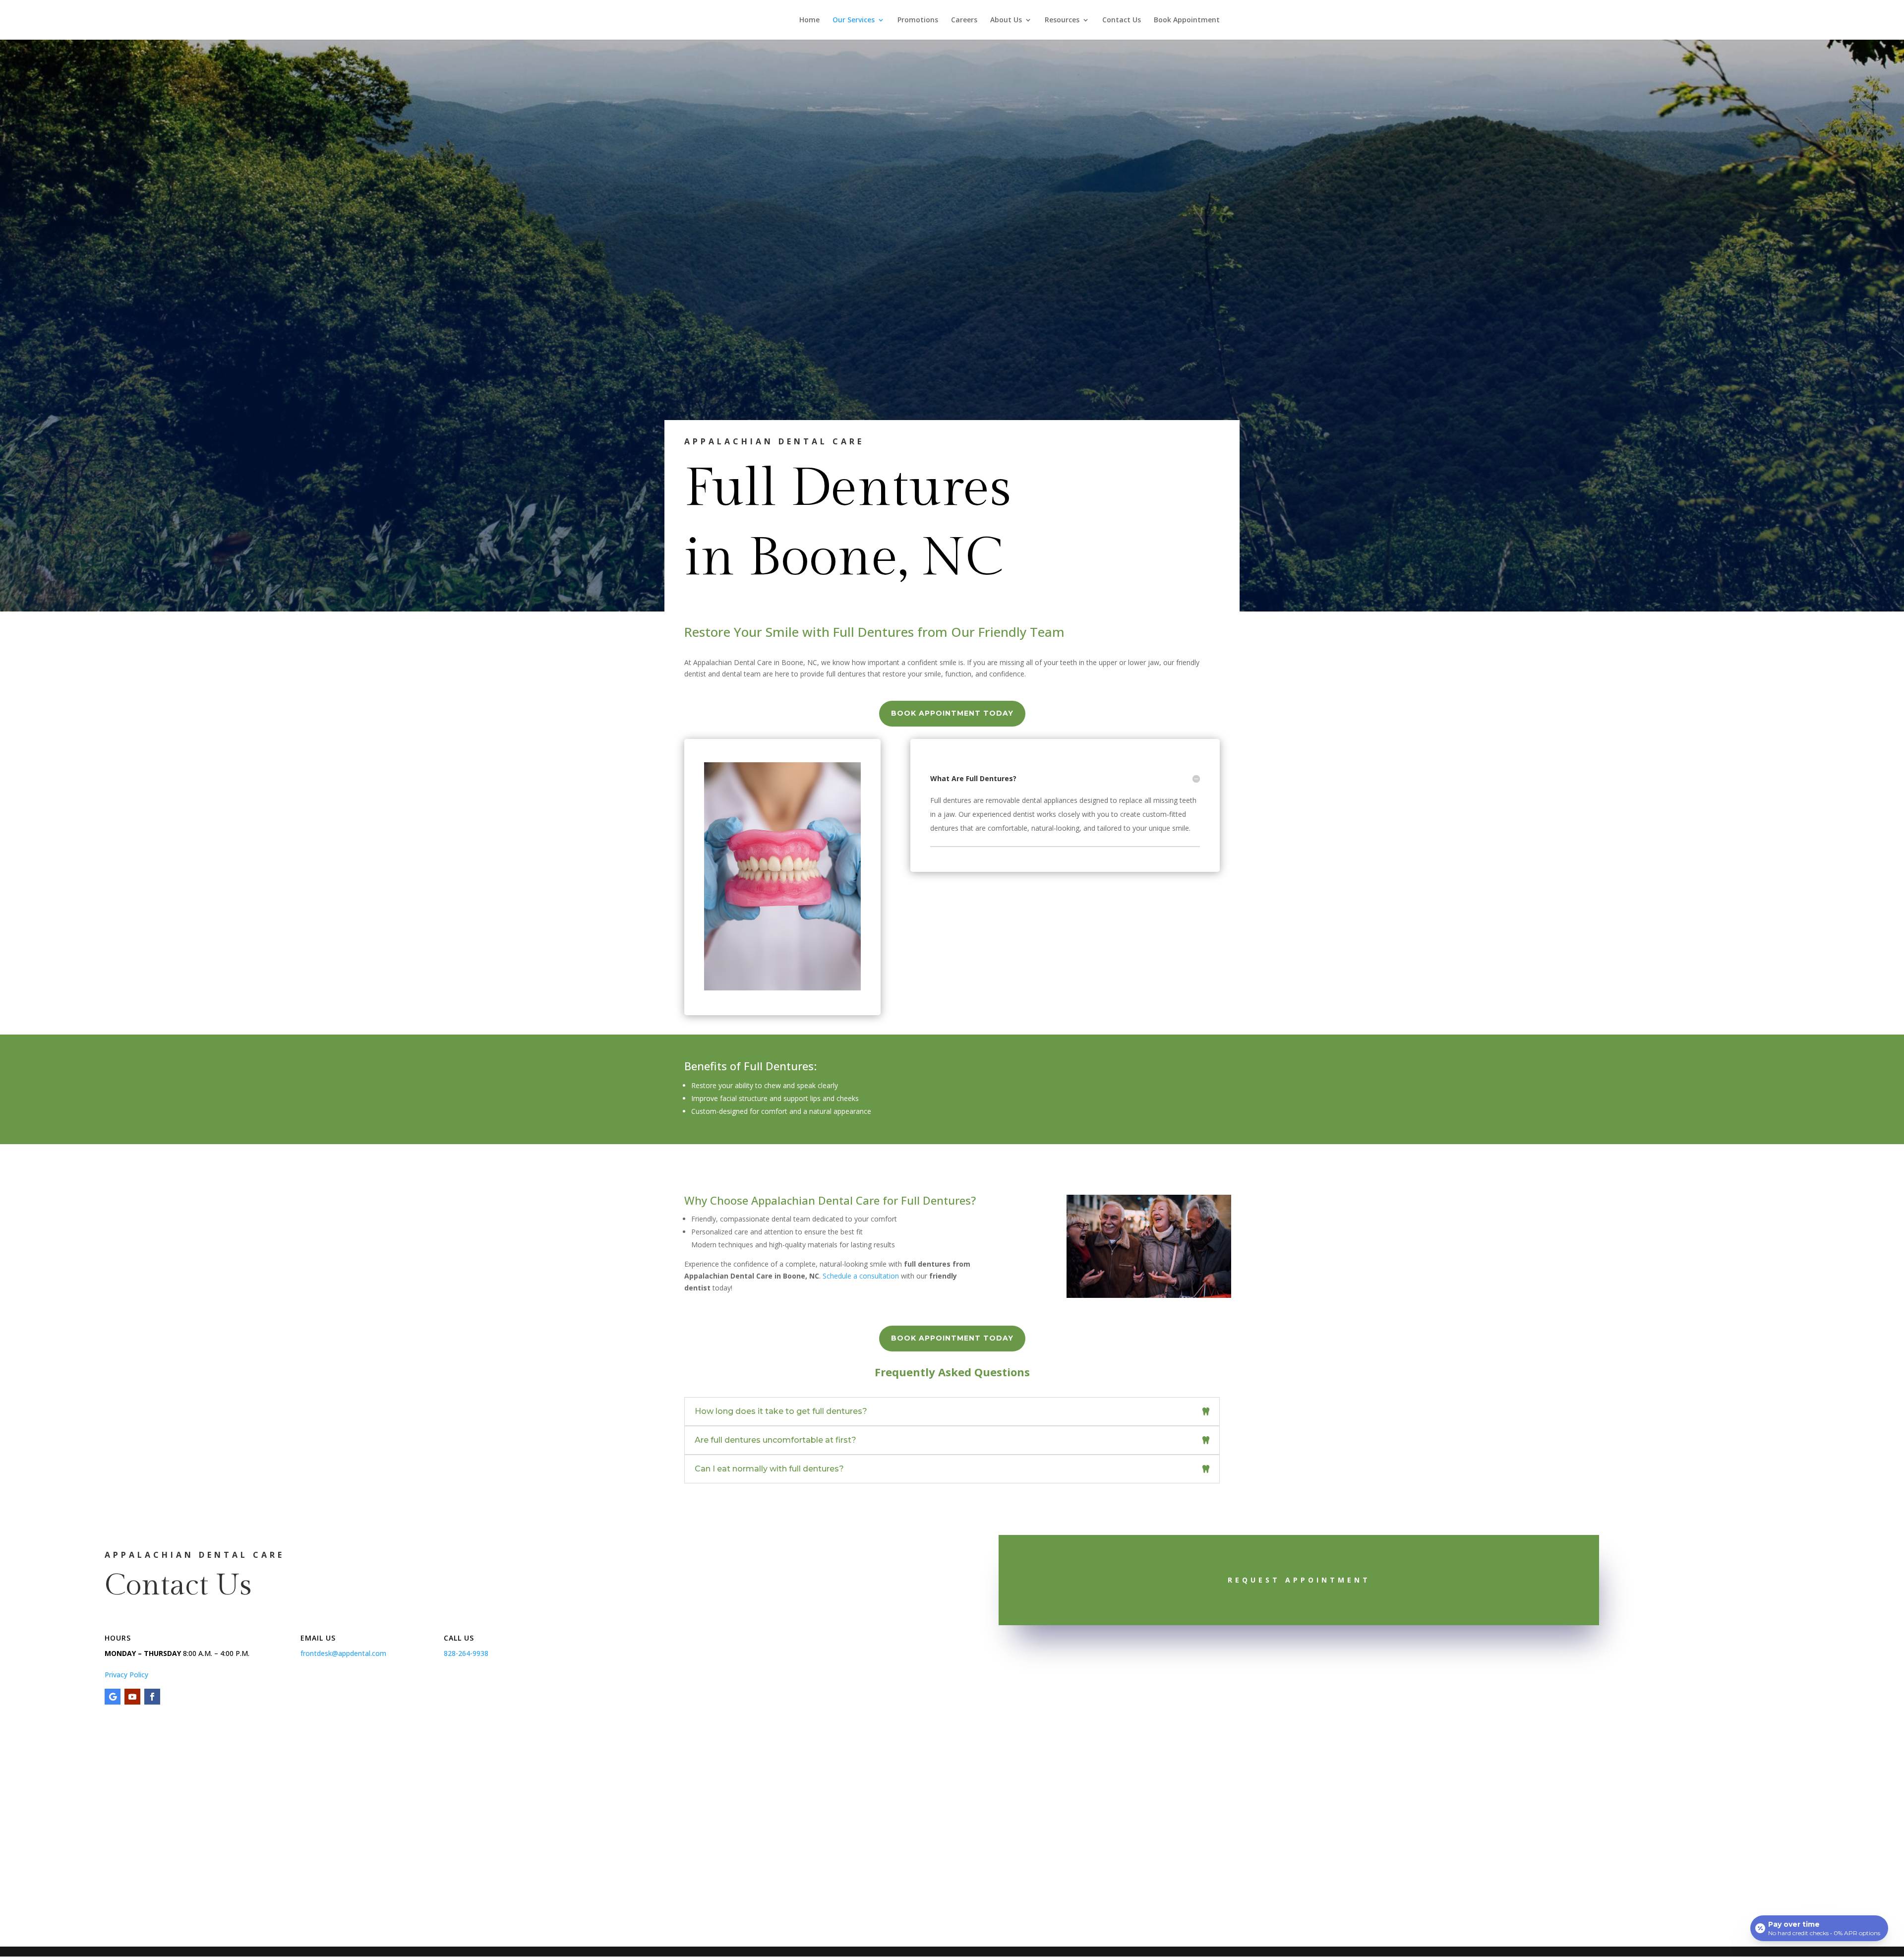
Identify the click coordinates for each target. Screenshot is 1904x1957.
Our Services (854, 20)
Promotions (918, 20)
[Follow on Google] (113, 1697)
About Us (1006, 20)
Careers (964, 20)
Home (809, 20)
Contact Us (1122, 20)
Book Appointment (1187, 20)
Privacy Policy (126, 1675)
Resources (1062, 20)
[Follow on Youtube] (132, 1697)
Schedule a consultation (861, 1276)
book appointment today (952, 713)
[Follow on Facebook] (152, 1697)
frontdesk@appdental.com (343, 1653)
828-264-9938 (466, 1653)
